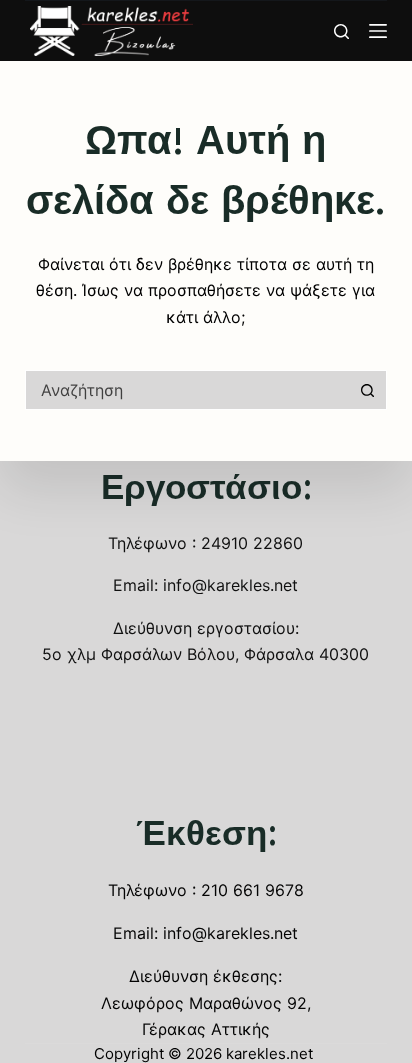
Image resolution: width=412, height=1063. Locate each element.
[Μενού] (378, 31)
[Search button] (367, 390)
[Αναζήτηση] (341, 31)
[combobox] (187, 390)
